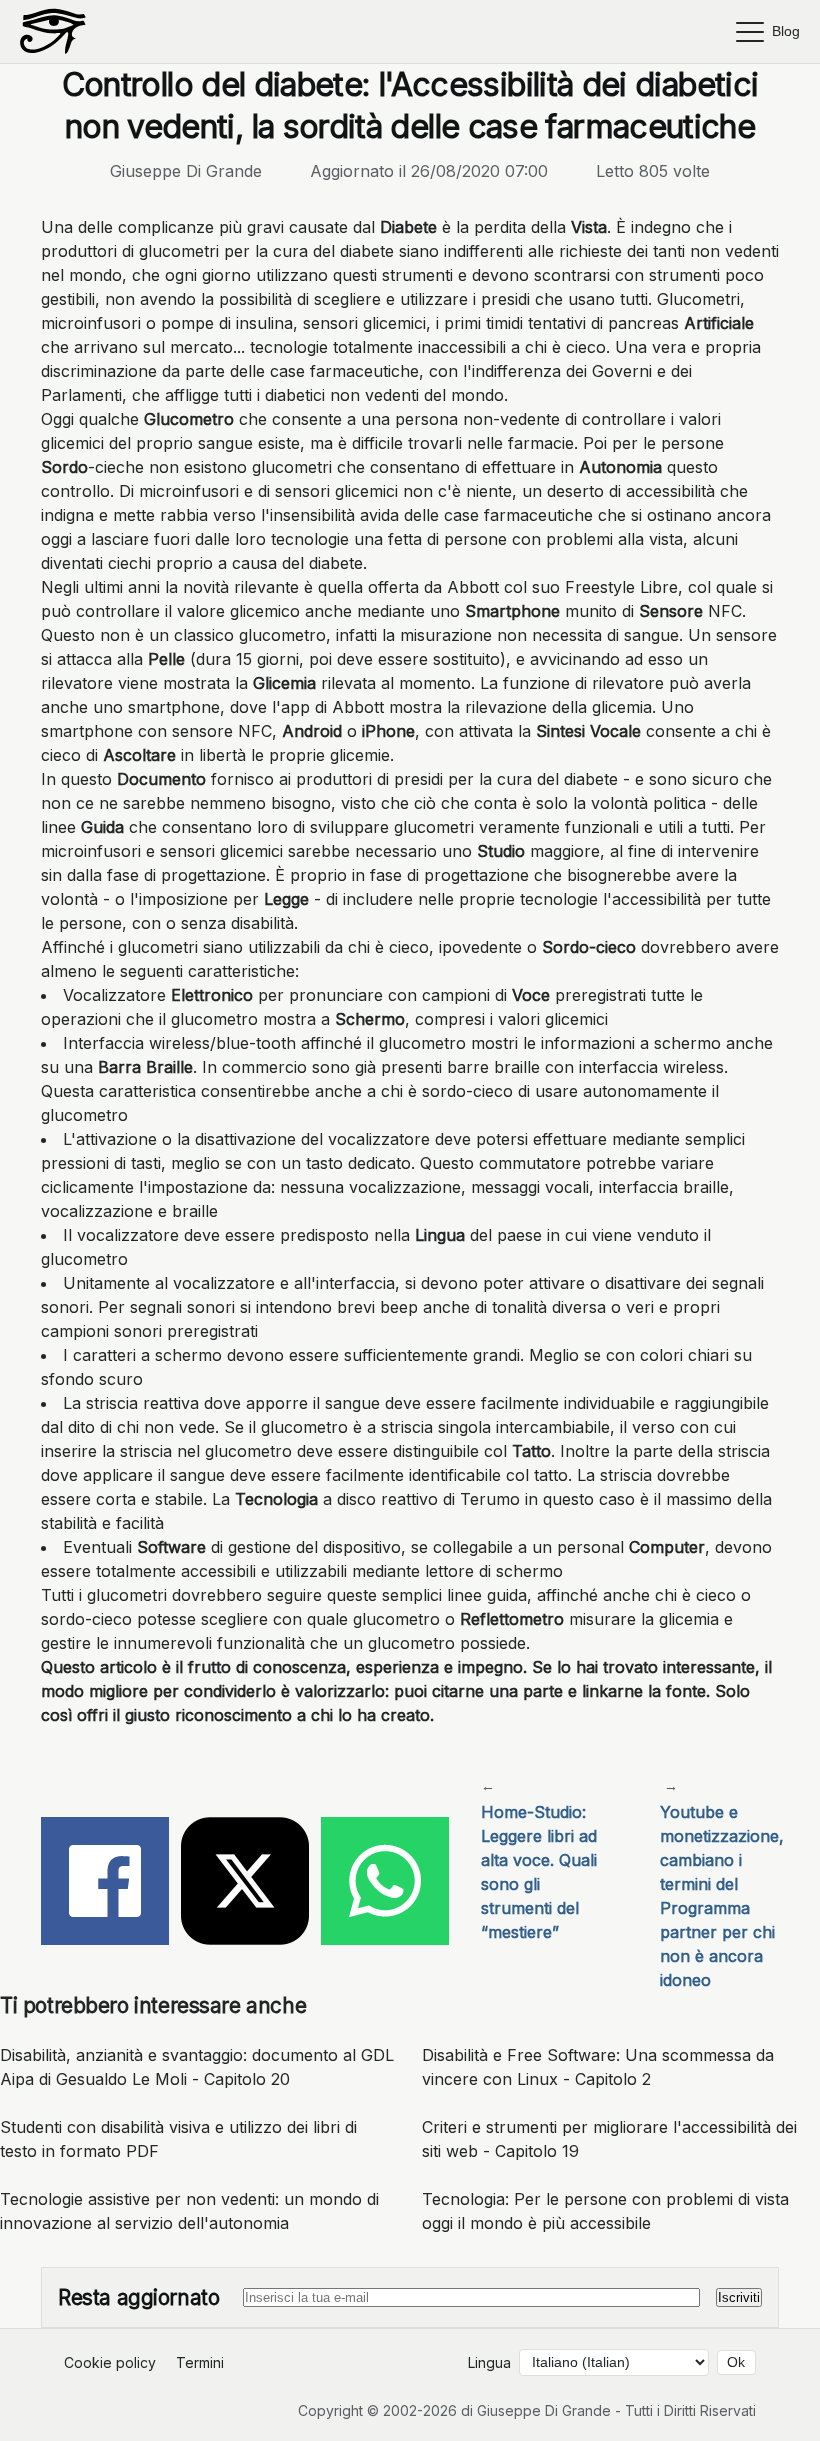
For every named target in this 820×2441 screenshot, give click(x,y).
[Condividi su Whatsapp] (385, 1884)
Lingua (489, 2362)
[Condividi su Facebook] (105, 1884)
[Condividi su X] (245, 1884)
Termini (200, 2362)
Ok (736, 2362)
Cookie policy (110, 2362)
